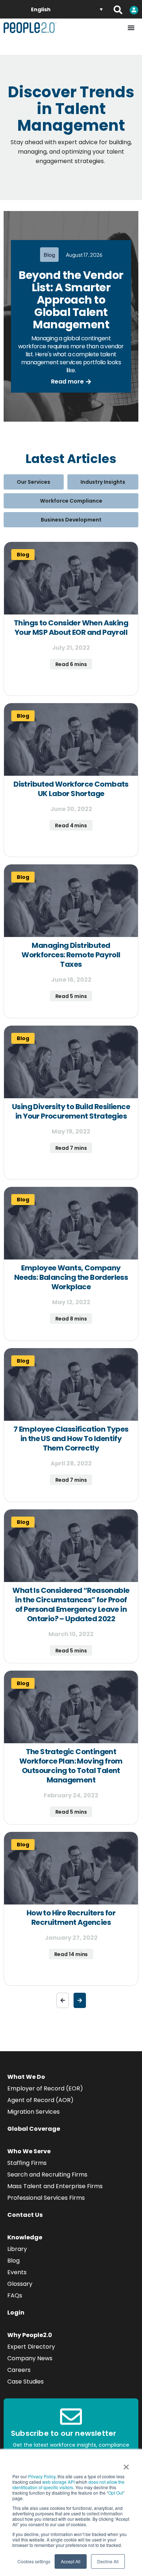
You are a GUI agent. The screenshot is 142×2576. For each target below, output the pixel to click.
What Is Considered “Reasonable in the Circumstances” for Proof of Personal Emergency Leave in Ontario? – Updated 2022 (71, 1605)
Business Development (71, 520)
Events (17, 2272)
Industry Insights (103, 482)
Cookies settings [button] (34, 2561)
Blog (13, 2261)
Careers (19, 2370)
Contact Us (25, 2215)
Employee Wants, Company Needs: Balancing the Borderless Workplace (71, 1277)
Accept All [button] (71, 2561)
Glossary (20, 2284)
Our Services (33, 482)
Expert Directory (31, 2347)
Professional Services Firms (46, 2198)
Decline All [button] (108, 2561)
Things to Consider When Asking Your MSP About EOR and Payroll (71, 628)
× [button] (126, 2465)
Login (16, 2313)
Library (17, 2249)
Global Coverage (34, 2129)
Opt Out (116, 2493)
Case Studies (25, 2382)
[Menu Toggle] (131, 28)
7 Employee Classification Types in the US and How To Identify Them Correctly (71, 1439)
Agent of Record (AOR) (40, 2100)
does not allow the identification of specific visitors (68, 2484)
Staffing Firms (27, 2163)
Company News (30, 2358)
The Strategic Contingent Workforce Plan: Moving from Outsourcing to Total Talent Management (71, 1766)
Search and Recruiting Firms (47, 2175)
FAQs (15, 2295)
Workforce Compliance (71, 501)
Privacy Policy (42, 2476)
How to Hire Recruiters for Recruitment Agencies (71, 1918)
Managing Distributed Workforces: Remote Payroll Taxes (71, 955)
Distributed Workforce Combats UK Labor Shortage (71, 789)
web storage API (59, 2482)
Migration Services (33, 2112)
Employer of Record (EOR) (45, 2088)
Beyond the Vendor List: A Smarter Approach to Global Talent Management (71, 300)
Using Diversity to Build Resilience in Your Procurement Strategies (71, 1111)
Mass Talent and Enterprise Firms (55, 2186)
